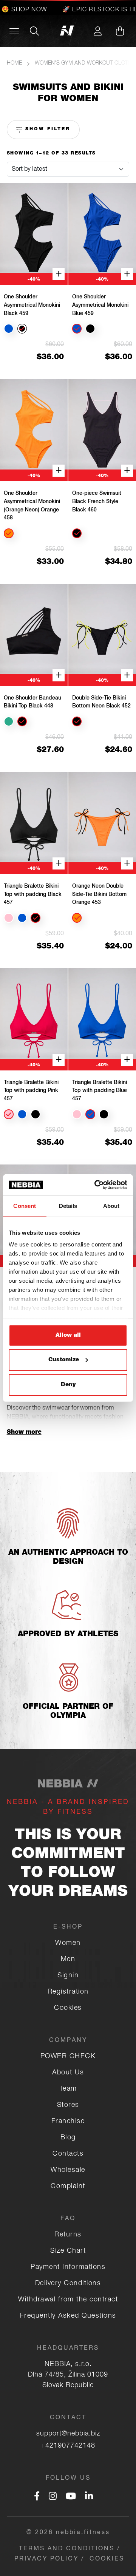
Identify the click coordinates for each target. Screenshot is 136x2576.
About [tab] (111, 1205)
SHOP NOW (19, 10)
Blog (68, 2138)
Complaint (68, 2187)
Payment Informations (68, 2267)
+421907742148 (68, 2446)
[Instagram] (53, 2497)
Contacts (68, 2154)
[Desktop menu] (14, 31)
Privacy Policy (46, 2559)
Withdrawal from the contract (68, 2300)
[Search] (34, 31)
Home (14, 63)
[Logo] (68, 31)
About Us (68, 2073)
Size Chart (68, 2251)
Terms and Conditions (67, 2549)
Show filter (46, 129)
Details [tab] (68, 1205)
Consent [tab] (25, 1205)
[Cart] (120, 31)
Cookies (68, 2008)
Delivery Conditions (68, 2284)
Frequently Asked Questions (68, 2316)
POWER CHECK (68, 2057)
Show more (24, 1433)
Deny (68, 1385)
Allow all (68, 1335)
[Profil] (97, 31)
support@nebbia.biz (68, 2434)
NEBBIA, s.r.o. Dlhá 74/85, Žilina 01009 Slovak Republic (68, 2375)
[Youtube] (71, 2497)
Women (68, 1943)
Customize (64, 1360)
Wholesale (68, 2170)
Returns (68, 2235)
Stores (68, 2105)
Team (68, 2089)
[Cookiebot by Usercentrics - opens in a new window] (96, 1185)
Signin (68, 1976)
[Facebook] (37, 2497)
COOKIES (107, 2559)
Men (68, 1960)
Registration (68, 1992)
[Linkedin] (89, 2497)
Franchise (68, 2122)
